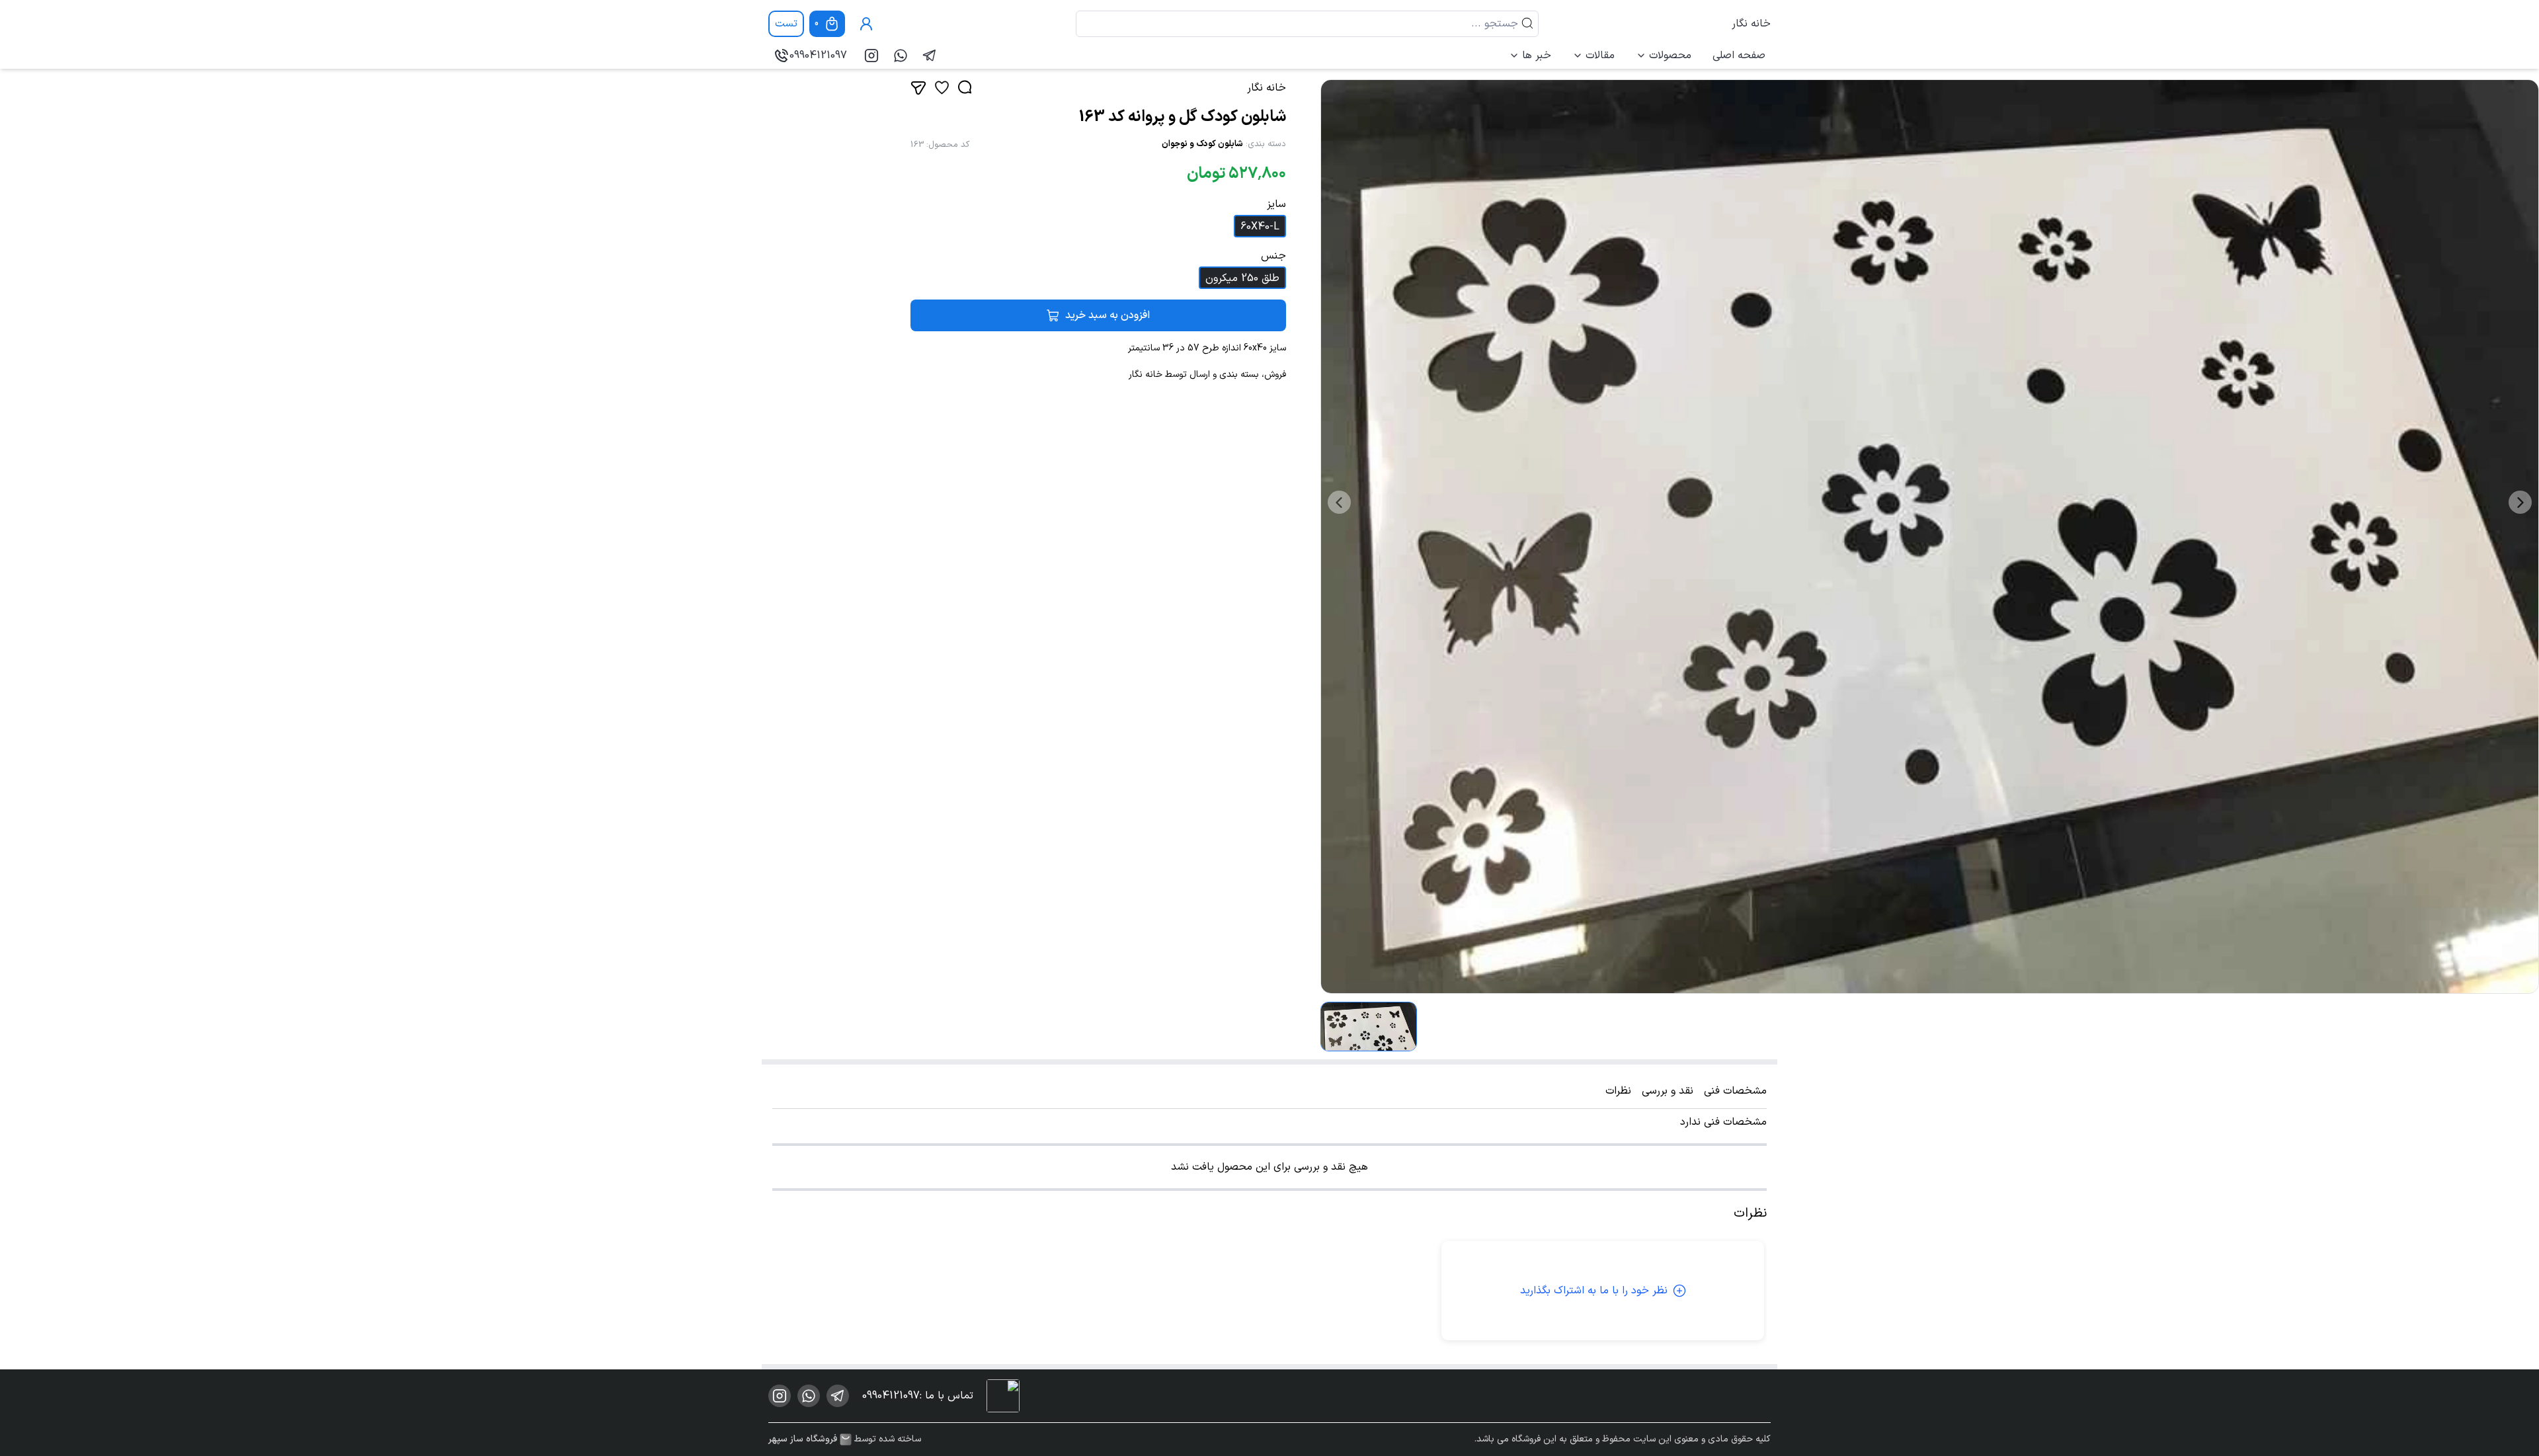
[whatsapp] (901, 56)
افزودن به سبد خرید (1108, 315)
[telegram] (930, 56)
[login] (866, 24)
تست (786, 24)
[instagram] (871, 56)
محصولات (1670, 56)
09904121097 (818, 56)
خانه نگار (1751, 24)
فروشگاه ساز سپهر (803, 1439)
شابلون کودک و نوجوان (1202, 144)
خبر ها (1537, 56)
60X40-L (1260, 227)
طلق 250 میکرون (1242, 278)
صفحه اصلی (1739, 56)
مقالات (1600, 56)
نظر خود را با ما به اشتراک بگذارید (1594, 1291)
